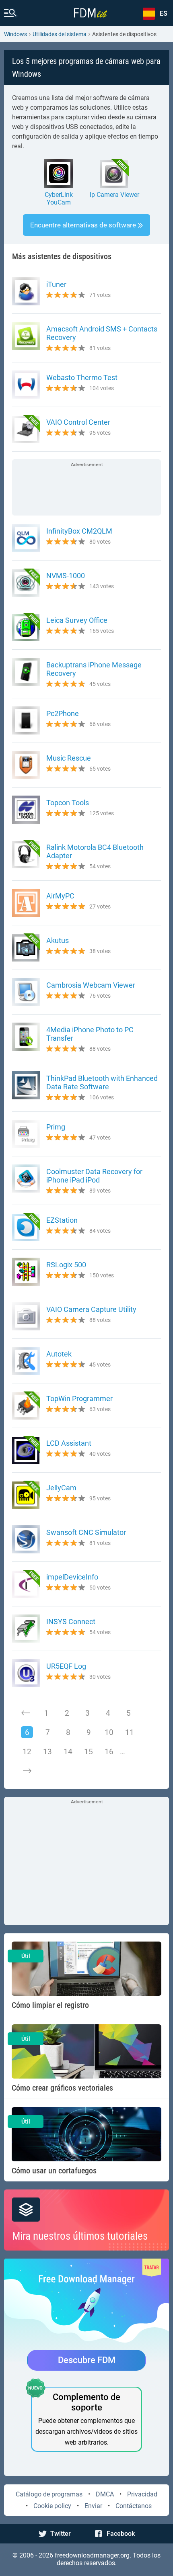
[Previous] (26, 1713)
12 (27, 1752)
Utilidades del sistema (60, 34)
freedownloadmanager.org (92, 2555)
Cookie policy (52, 2506)
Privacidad (142, 2494)
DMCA (105, 2494)
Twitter (61, 2534)
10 (109, 1732)
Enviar (93, 2506)
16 (109, 1752)
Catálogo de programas (49, 2494)
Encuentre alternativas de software (83, 225)
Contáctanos (134, 2506)
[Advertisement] (86, 488)
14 (68, 1752)
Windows (15, 34)
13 (47, 1752)
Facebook (121, 2534)
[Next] (27, 1771)
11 (130, 1732)
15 (89, 1752)
